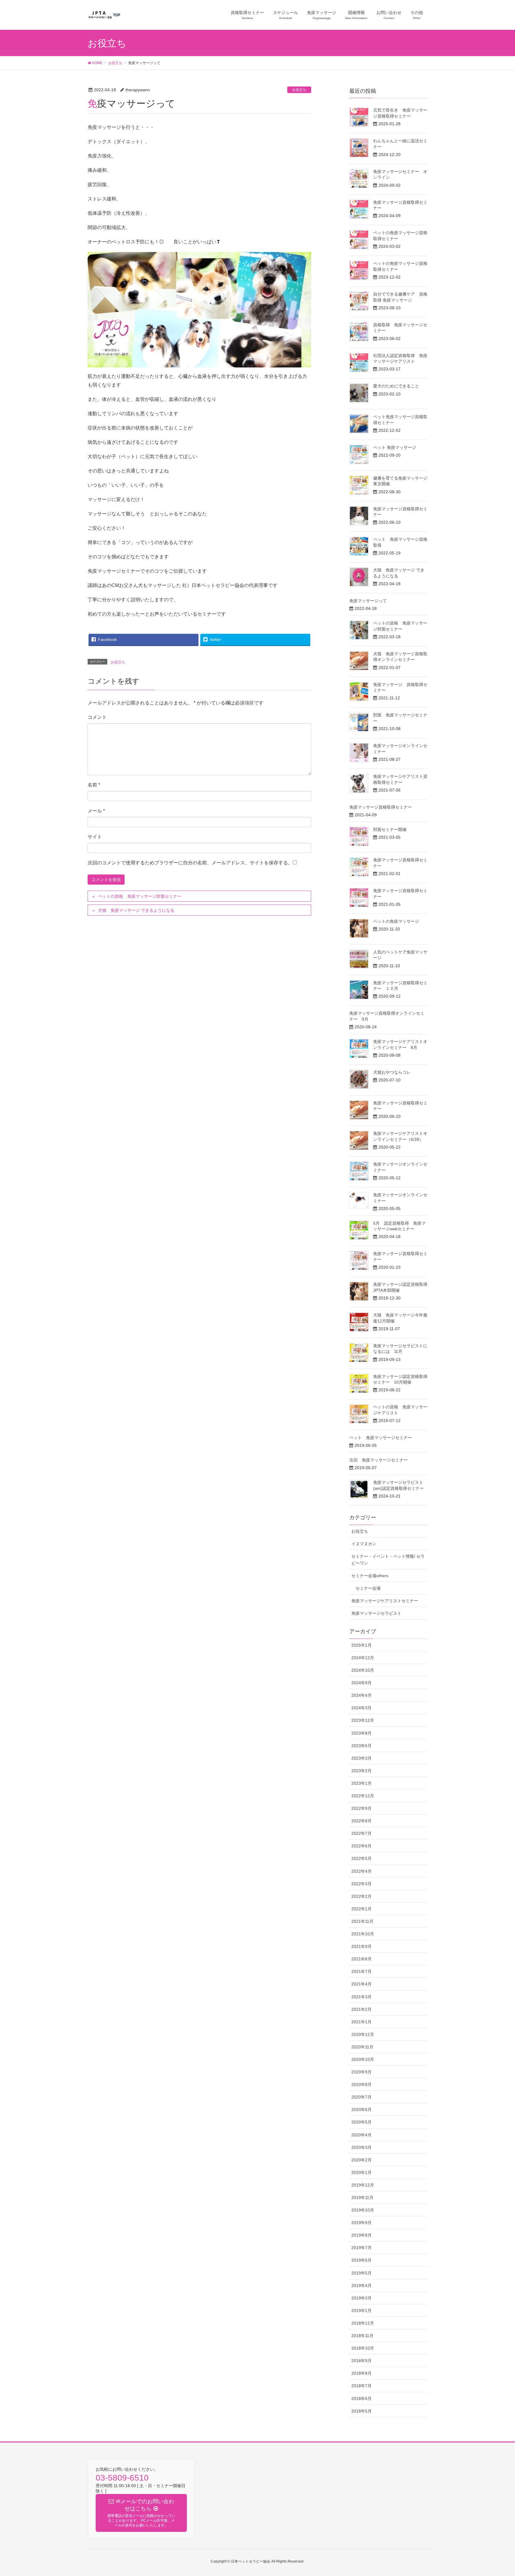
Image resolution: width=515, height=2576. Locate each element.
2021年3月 (362, 1997)
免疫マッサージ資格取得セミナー (381, 807)
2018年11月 (362, 2336)
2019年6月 (362, 2260)
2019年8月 (362, 2235)
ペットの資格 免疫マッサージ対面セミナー (140, 896)
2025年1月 (362, 1645)
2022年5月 (362, 1858)
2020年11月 (362, 2047)
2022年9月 (362, 1808)
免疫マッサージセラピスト (376, 1613)
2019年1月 (362, 2311)
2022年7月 (362, 1833)
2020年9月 (362, 2072)
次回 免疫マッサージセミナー (379, 1460)
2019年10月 (363, 2210)
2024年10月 (363, 1670)
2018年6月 (362, 2399)
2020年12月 (363, 2034)
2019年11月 (362, 2198)
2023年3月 (362, 1758)
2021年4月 (362, 1984)
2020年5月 (362, 2122)
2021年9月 (362, 1946)
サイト (95, 837)
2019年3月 (362, 2298)
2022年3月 (362, 1884)
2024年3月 (362, 1708)
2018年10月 (363, 2348)
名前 (94, 785)
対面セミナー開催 (390, 829)
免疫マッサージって (368, 601)
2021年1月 (362, 2022)
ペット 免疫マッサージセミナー (381, 1438)
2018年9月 (362, 2361)
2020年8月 (362, 2084)
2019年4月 (362, 2286)
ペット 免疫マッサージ (395, 447)
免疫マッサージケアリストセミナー (385, 1601)
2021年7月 (362, 1971)
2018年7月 (362, 2386)
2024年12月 (363, 1658)
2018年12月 (363, 2323)
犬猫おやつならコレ (392, 1072)
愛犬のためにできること (396, 386)
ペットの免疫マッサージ (396, 921)
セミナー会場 (368, 1588)
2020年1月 (362, 2172)
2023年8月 (362, 1733)
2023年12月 (363, 1720)
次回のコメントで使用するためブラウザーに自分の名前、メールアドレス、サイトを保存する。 (190, 863)
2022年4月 (362, 1871)
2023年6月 (362, 1746)
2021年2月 (362, 2009)
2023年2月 (362, 1771)
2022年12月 (363, 1796)
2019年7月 (362, 2248)
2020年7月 (362, 2097)
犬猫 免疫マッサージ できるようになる (136, 910)
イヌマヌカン (364, 1544)
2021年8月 (362, 1959)
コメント (97, 717)
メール (96, 811)
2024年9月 (362, 1683)
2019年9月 (362, 2223)
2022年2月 (362, 1896)
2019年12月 (363, 2185)
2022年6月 (362, 1846)
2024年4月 (362, 1695)
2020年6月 (362, 2110)
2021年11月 (362, 1921)
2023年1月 (362, 1783)
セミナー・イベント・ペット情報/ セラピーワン (388, 1560)
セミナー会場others (370, 1576)
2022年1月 (362, 1909)
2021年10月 (363, 1934)
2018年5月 (362, 2411)
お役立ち (299, 90)
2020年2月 (362, 2160)
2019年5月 (362, 2273)
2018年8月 (362, 2373)
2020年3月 (362, 2147)
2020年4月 (362, 2135)
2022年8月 (362, 1821)
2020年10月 (363, 2059)
